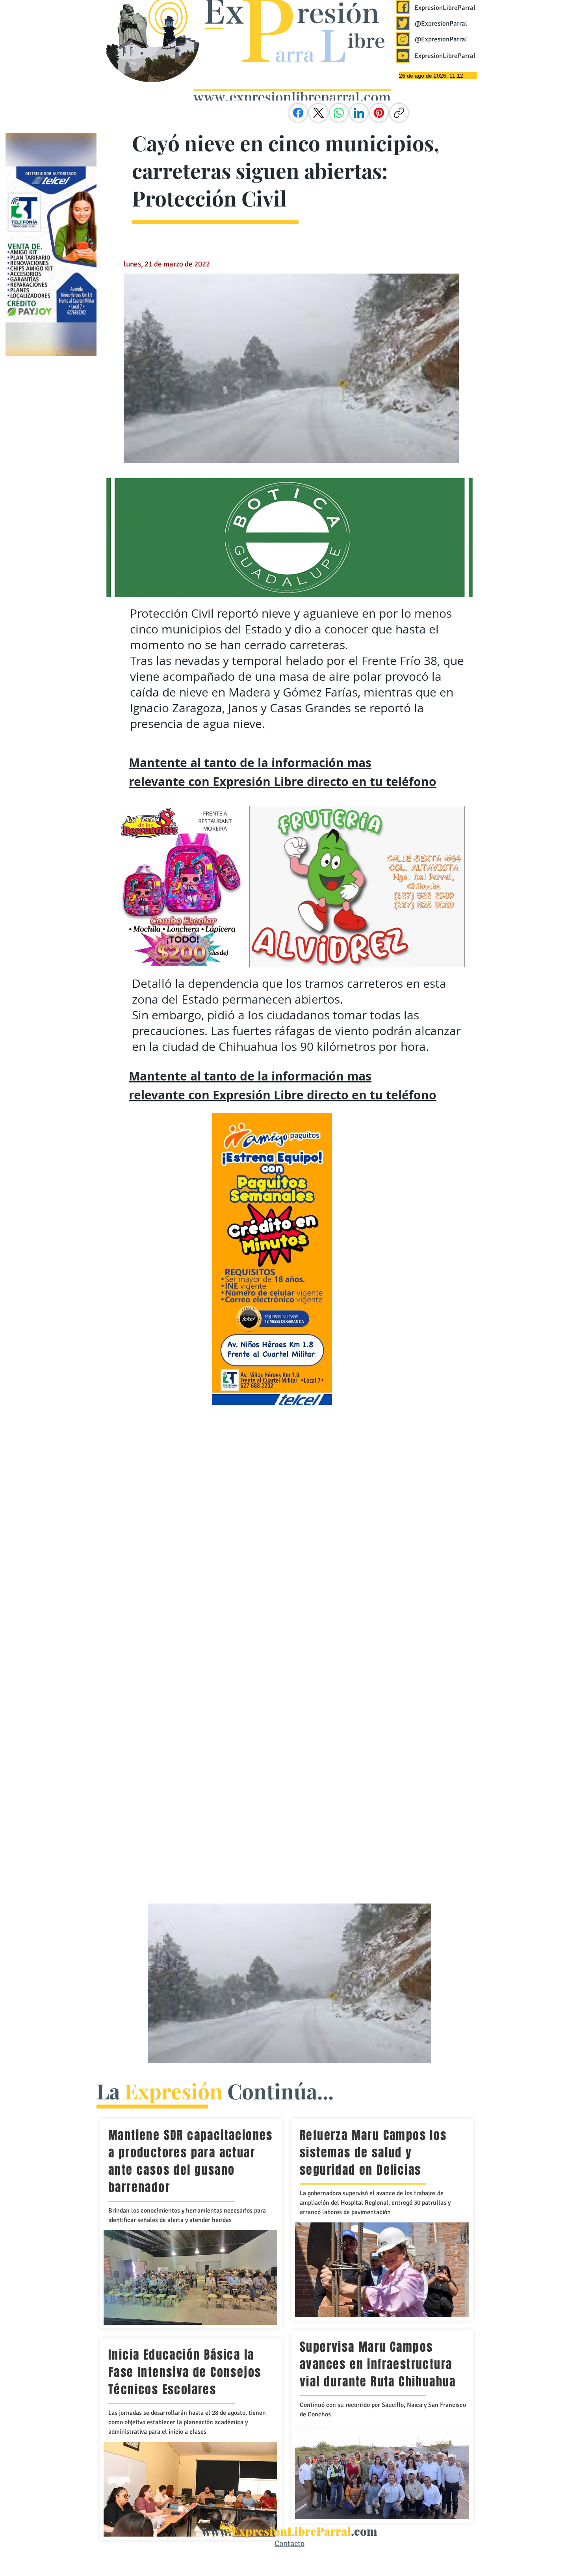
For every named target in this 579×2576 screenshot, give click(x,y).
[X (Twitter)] (319, 113)
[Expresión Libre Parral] (403, 7)
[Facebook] (298, 113)
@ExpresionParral (441, 23)
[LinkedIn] (359, 113)
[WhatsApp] (339, 113)
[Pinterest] (379, 113)
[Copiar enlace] (399, 113)
